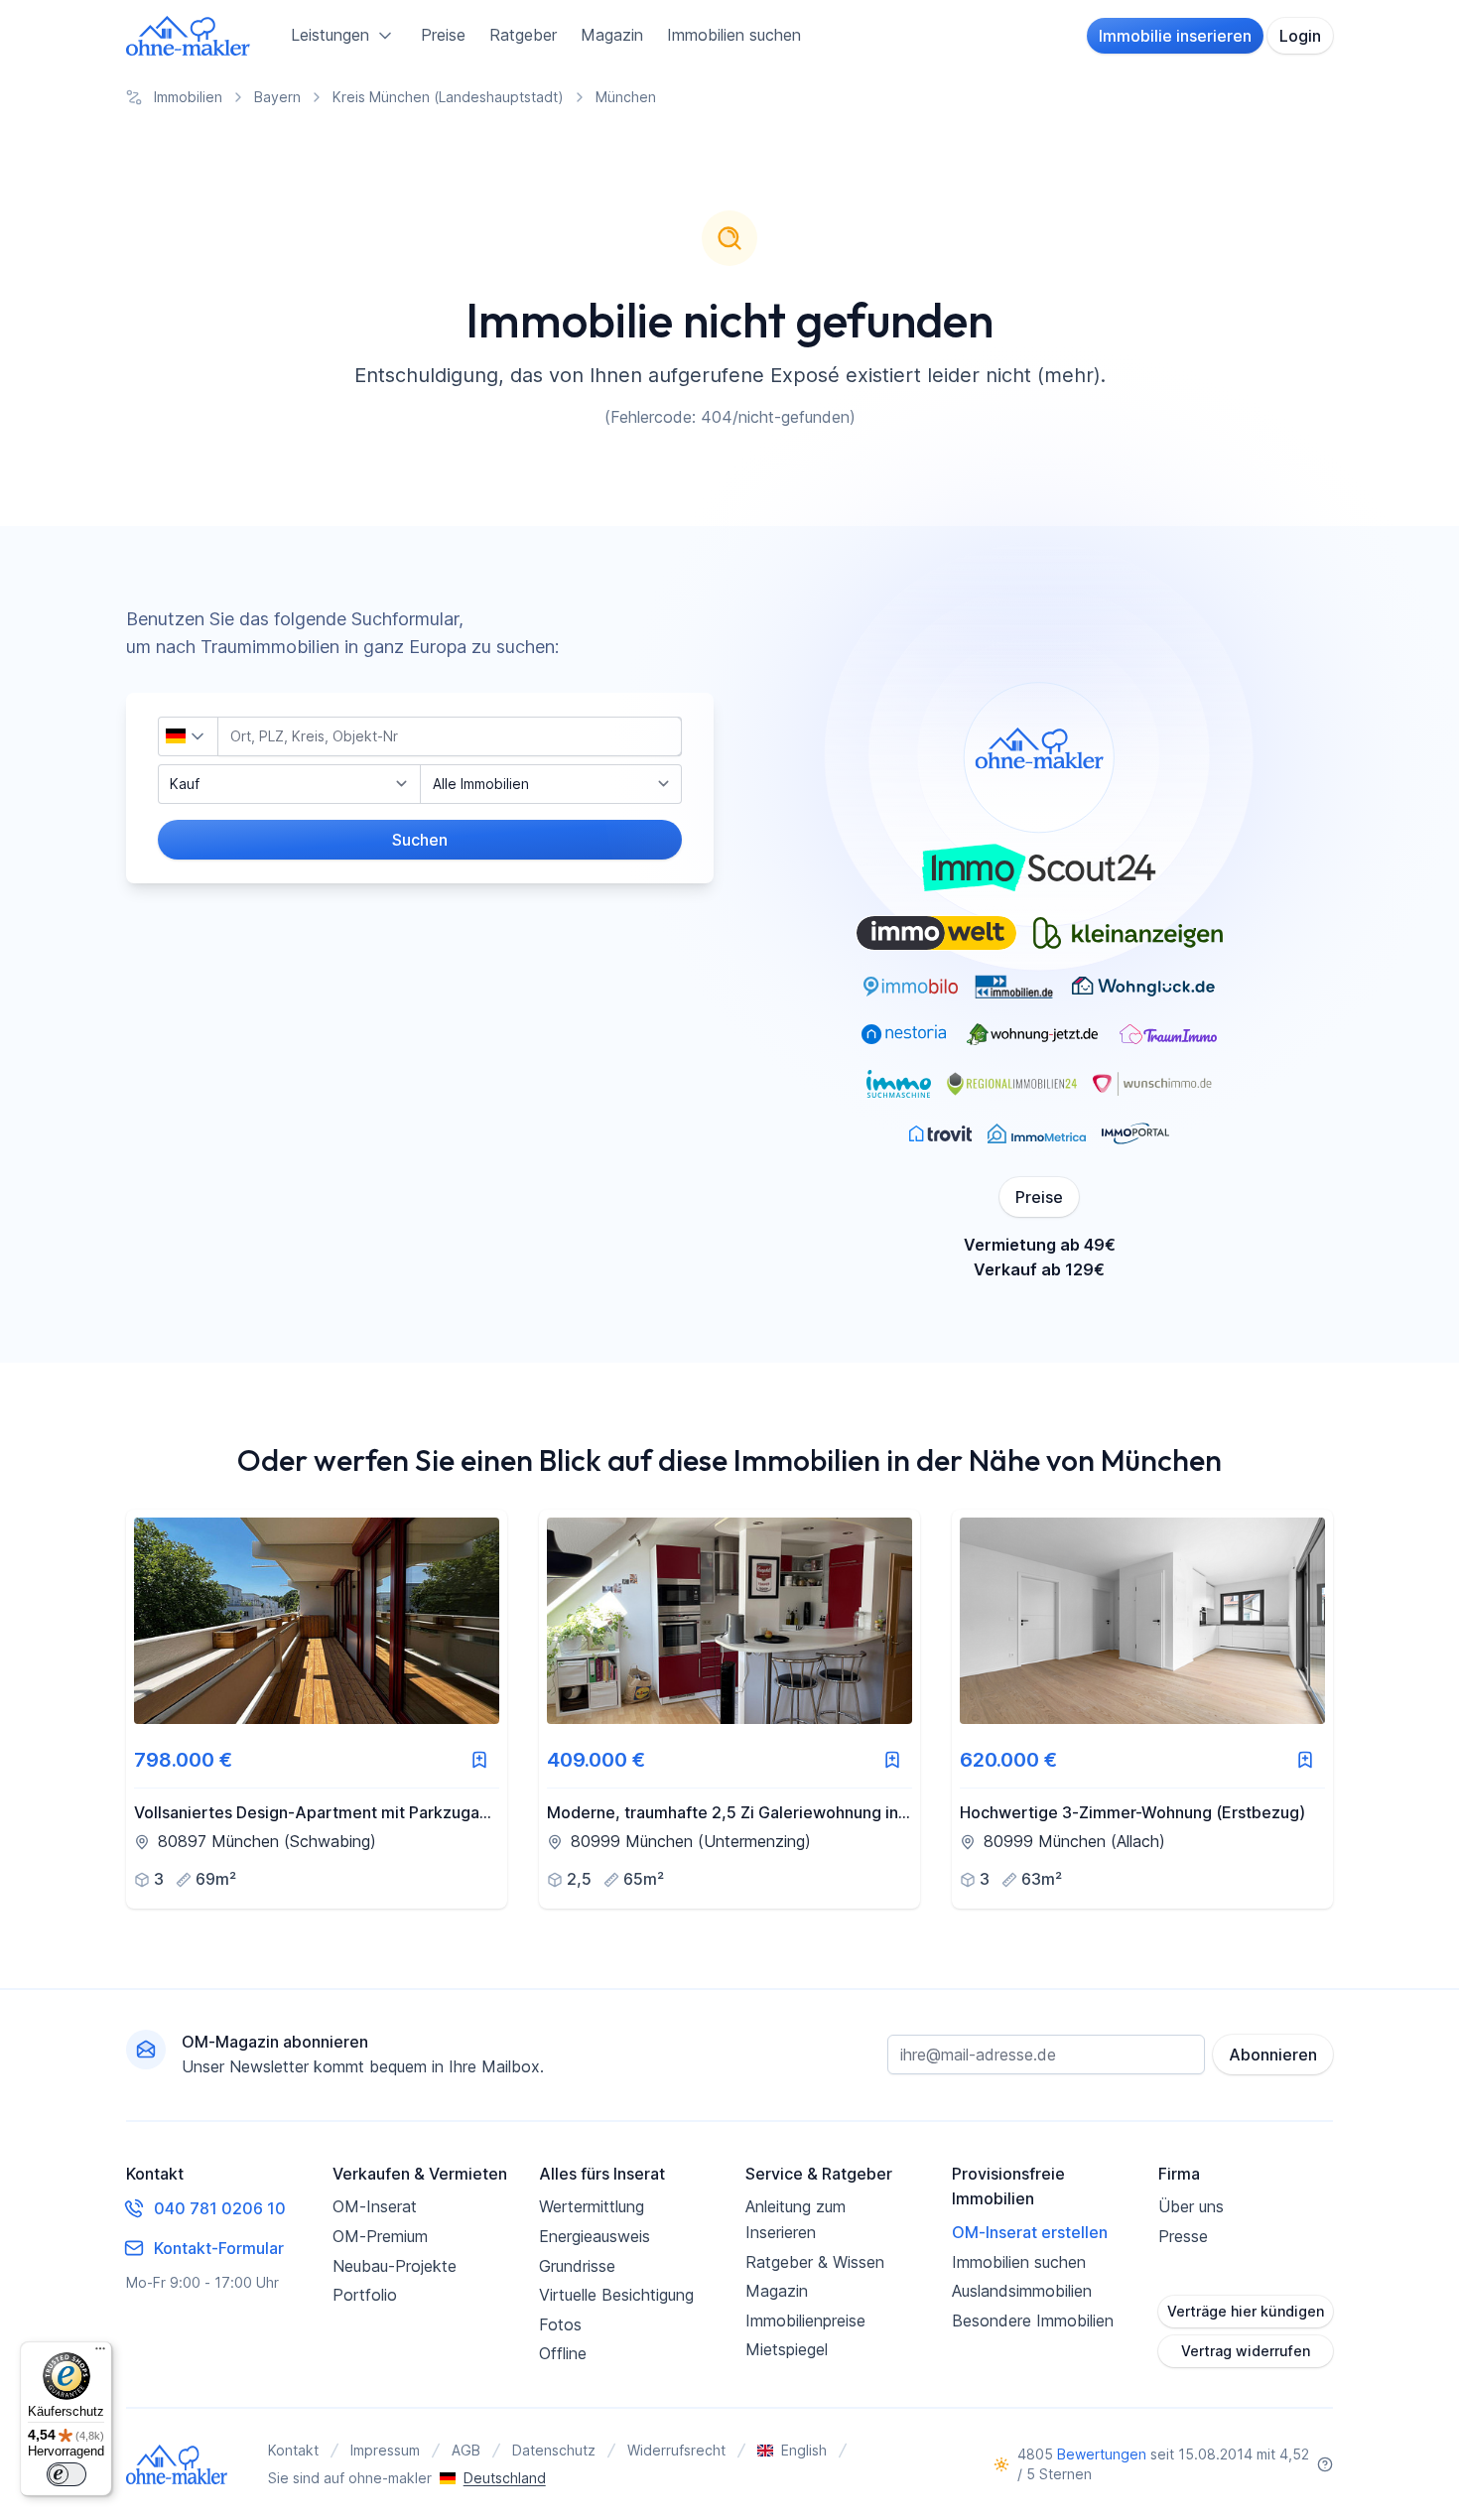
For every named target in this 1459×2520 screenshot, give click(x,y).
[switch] (66, 2474)
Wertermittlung (592, 2206)
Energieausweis (595, 2236)
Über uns (1191, 2206)
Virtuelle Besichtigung (616, 2295)
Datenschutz (554, 2450)
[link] (317, 1709)
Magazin (612, 35)
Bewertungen (1102, 2454)
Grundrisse (577, 2266)
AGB (466, 2450)
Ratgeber (523, 35)
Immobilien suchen (734, 35)
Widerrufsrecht (676, 2450)
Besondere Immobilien (1033, 2321)
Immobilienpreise (805, 2321)
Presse (1183, 2236)
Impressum (385, 2450)
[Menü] (100, 2353)
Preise (443, 35)
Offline (563, 2353)
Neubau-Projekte (395, 2266)
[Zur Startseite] (189, 36)
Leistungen (330, 35)
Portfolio (365, 2295)
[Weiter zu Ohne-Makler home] (177, 2464)
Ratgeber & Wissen (815, 2262)
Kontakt (293, 2450)
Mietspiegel (787, 2349)
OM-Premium (380, 2236)
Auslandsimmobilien (1022, 2291)
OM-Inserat (375, 2206)
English (804, 2450)
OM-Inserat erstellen (1030, 2232)
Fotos (560, 2324)
